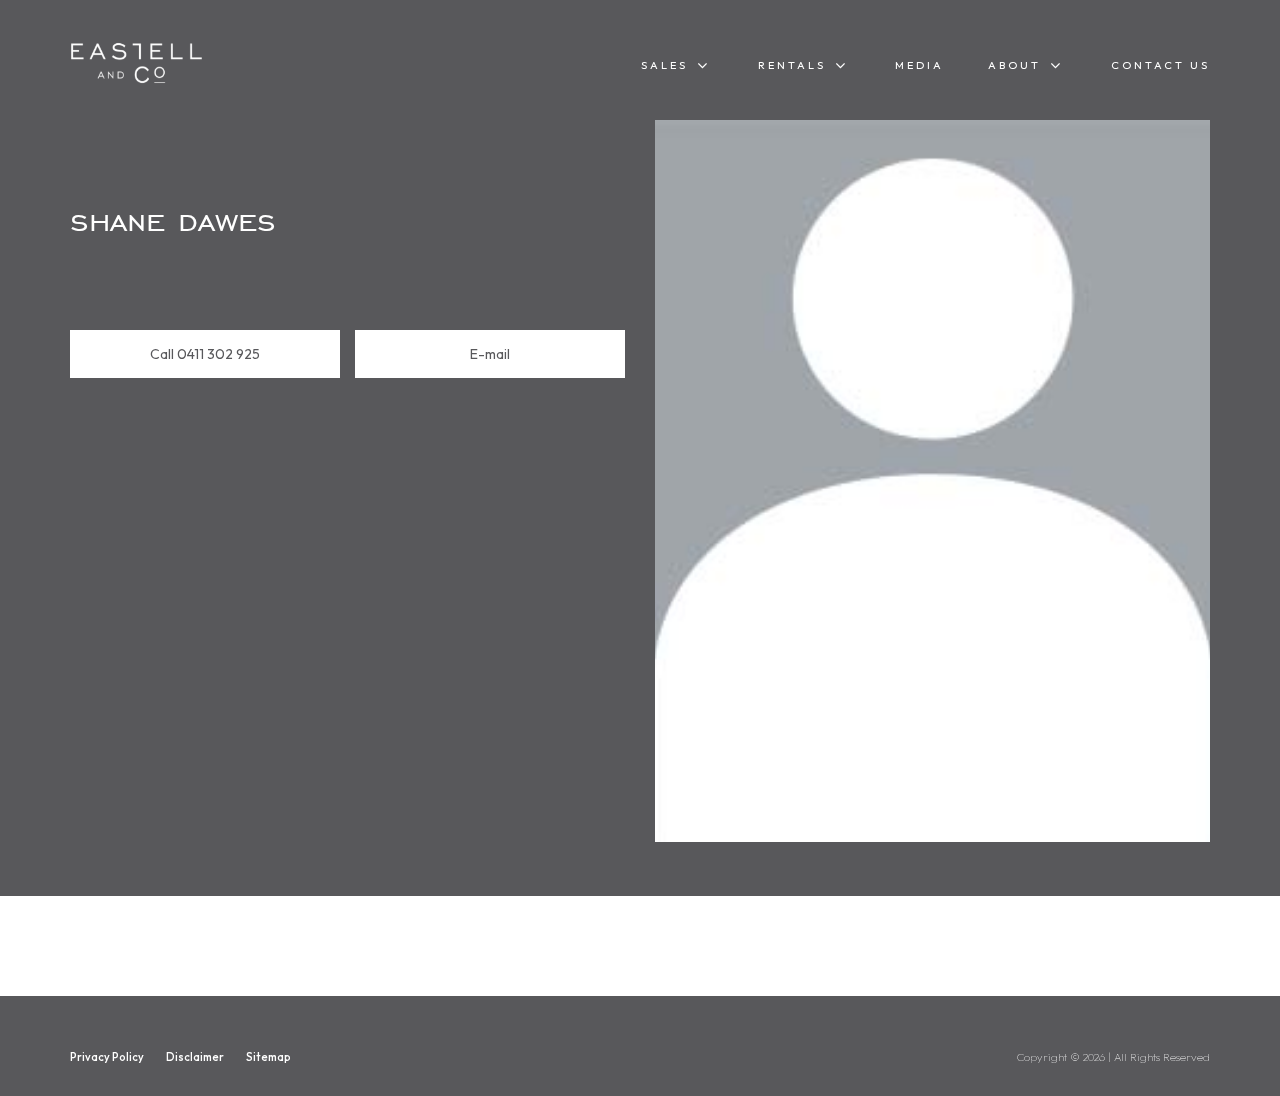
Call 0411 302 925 (205, 354)
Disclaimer (195, 1057)
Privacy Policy (107, 1057)
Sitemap (268, 1057)
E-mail (490, 354)
